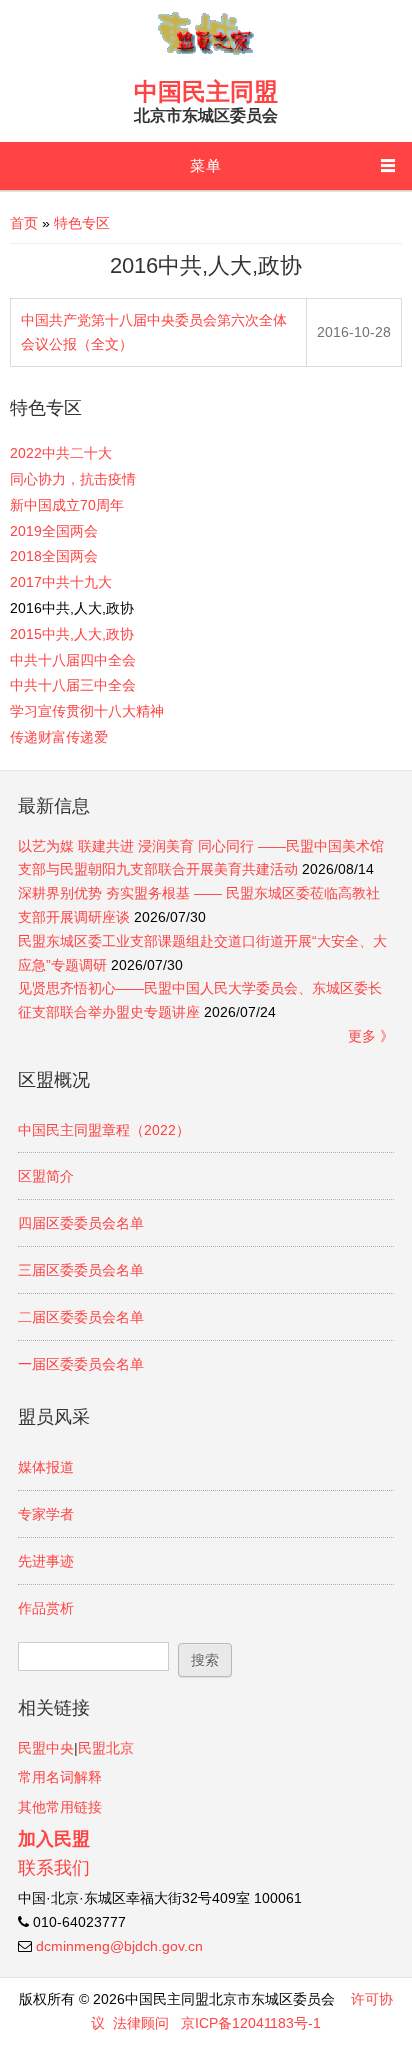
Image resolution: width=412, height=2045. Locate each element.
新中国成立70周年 (67, 505)
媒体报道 (46, 1467)
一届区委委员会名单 (81, 1364)
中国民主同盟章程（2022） (104, 1130)
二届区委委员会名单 (81, 1317)
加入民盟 (54, 1839)
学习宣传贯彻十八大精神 (87, 711)
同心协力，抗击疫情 (73, 479)
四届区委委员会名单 (81, 1223)
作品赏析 (46, 1608)
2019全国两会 (54, 531)
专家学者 (46, 1514)
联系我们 (54, 1868)
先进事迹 (46, 1561)
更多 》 (371, 1036)
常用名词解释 (60, 1777)
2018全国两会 (54, 556)
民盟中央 (46, 1748)
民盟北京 (106, 1748)
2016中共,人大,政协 (72, 608)
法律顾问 (141, 2023)
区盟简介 (46, 1176)
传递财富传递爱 (59, 737)
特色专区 (82, 223)
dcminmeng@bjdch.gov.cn (119, 1946)
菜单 (206, 165)
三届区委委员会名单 (81, 1270)
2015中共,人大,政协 (72, 634)
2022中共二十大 (61, 453)
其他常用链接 (60, 1807)
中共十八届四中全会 (73, 660)
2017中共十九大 (61, 582)
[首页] (206, 54)
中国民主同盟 (206, 92)
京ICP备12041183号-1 (251, 2023)
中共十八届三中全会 (73, 685)
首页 (24, 223)
